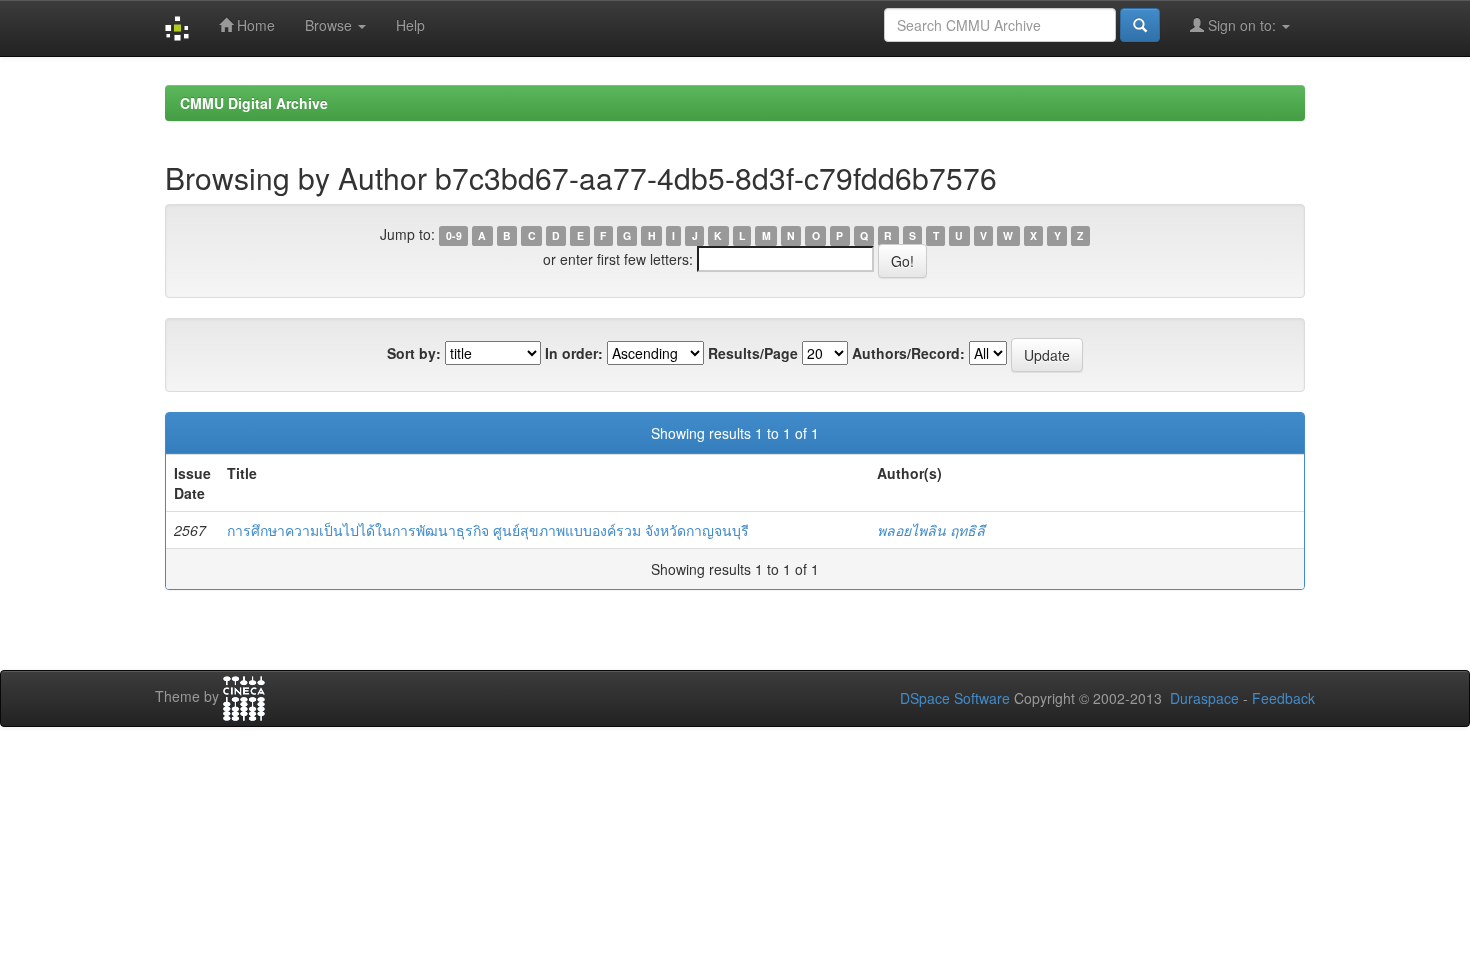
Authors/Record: (908, 353)
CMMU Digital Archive (254, 103)
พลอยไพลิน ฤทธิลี (931, 530)
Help (410, 25)
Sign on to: (1242, 25)
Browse (330, 25)
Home (254, 25)
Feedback (1283, 698)
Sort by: (414, 353)
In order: (574, 353)
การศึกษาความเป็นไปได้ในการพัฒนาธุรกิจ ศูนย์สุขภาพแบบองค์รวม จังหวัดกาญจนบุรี (488, 530)
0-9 (454, 235)
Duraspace (1204, 698)
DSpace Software (955, 698)
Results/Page (753, 353)
